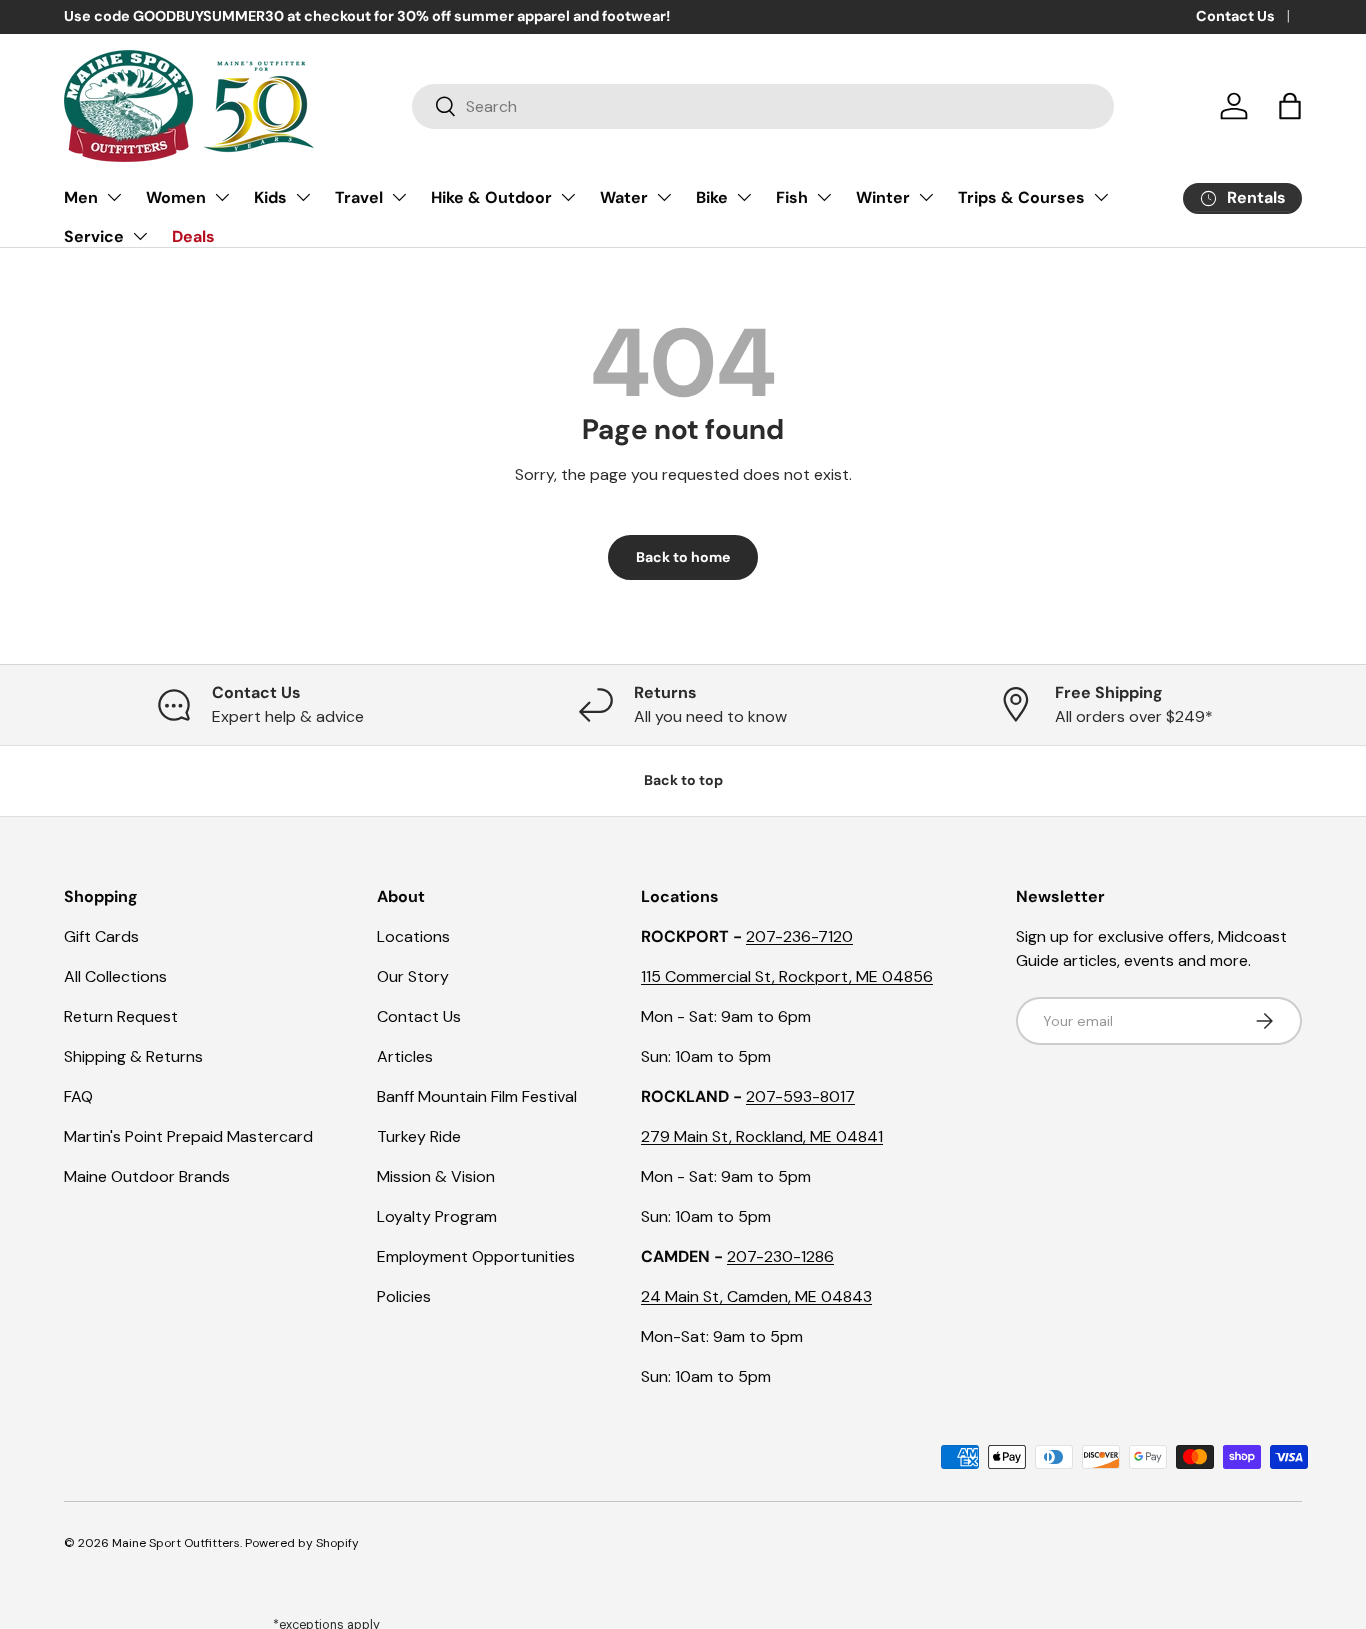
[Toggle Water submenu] (664, 197)
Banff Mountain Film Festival (477, 1096)
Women (176, 197)
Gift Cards (101, 936)
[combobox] (763, 106)
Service (94, 236)
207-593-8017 (800, 1096)
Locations (413, 936)
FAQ (78, 1096)
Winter (883, 197)
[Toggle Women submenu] (222, 197)
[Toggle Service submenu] (140, 236)
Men (81, 197)
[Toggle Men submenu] (114, 197)
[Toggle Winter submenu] (926, 197)
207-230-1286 (780, 1256)
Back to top (683, 780)
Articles (405, 1056)
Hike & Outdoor (491, 197)
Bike (712, 197)
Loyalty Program (437, 1216)
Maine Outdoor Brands (147, 1176)
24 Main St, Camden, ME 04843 (756, 1296)
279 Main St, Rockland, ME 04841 (762, 1136)
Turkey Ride (419, 1136)
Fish (792, 197)
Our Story (413, 976)
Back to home (683, 557)
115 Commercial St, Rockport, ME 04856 (787, 976)
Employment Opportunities (476, 1256)
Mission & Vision (436, 1176)
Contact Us (1235, 16)
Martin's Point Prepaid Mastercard (188, 1136)
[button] (1290, 106)
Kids (270, 197)
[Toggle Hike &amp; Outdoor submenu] (568, 197)
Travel (359, 197)
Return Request (121, 1016)
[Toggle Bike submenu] (744, 197)
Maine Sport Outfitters (176, 1543)
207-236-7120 (799, 936)
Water (624, 197)
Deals (193, 236)
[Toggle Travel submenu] (399, 197)
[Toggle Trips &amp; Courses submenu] (1101, 197)
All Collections (115, 976)
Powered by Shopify (302, 1543)
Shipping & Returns (133, 1056)
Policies (404, 1296)
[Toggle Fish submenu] (824, 197)
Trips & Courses (1021, 197)
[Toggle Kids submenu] (303, 197)
